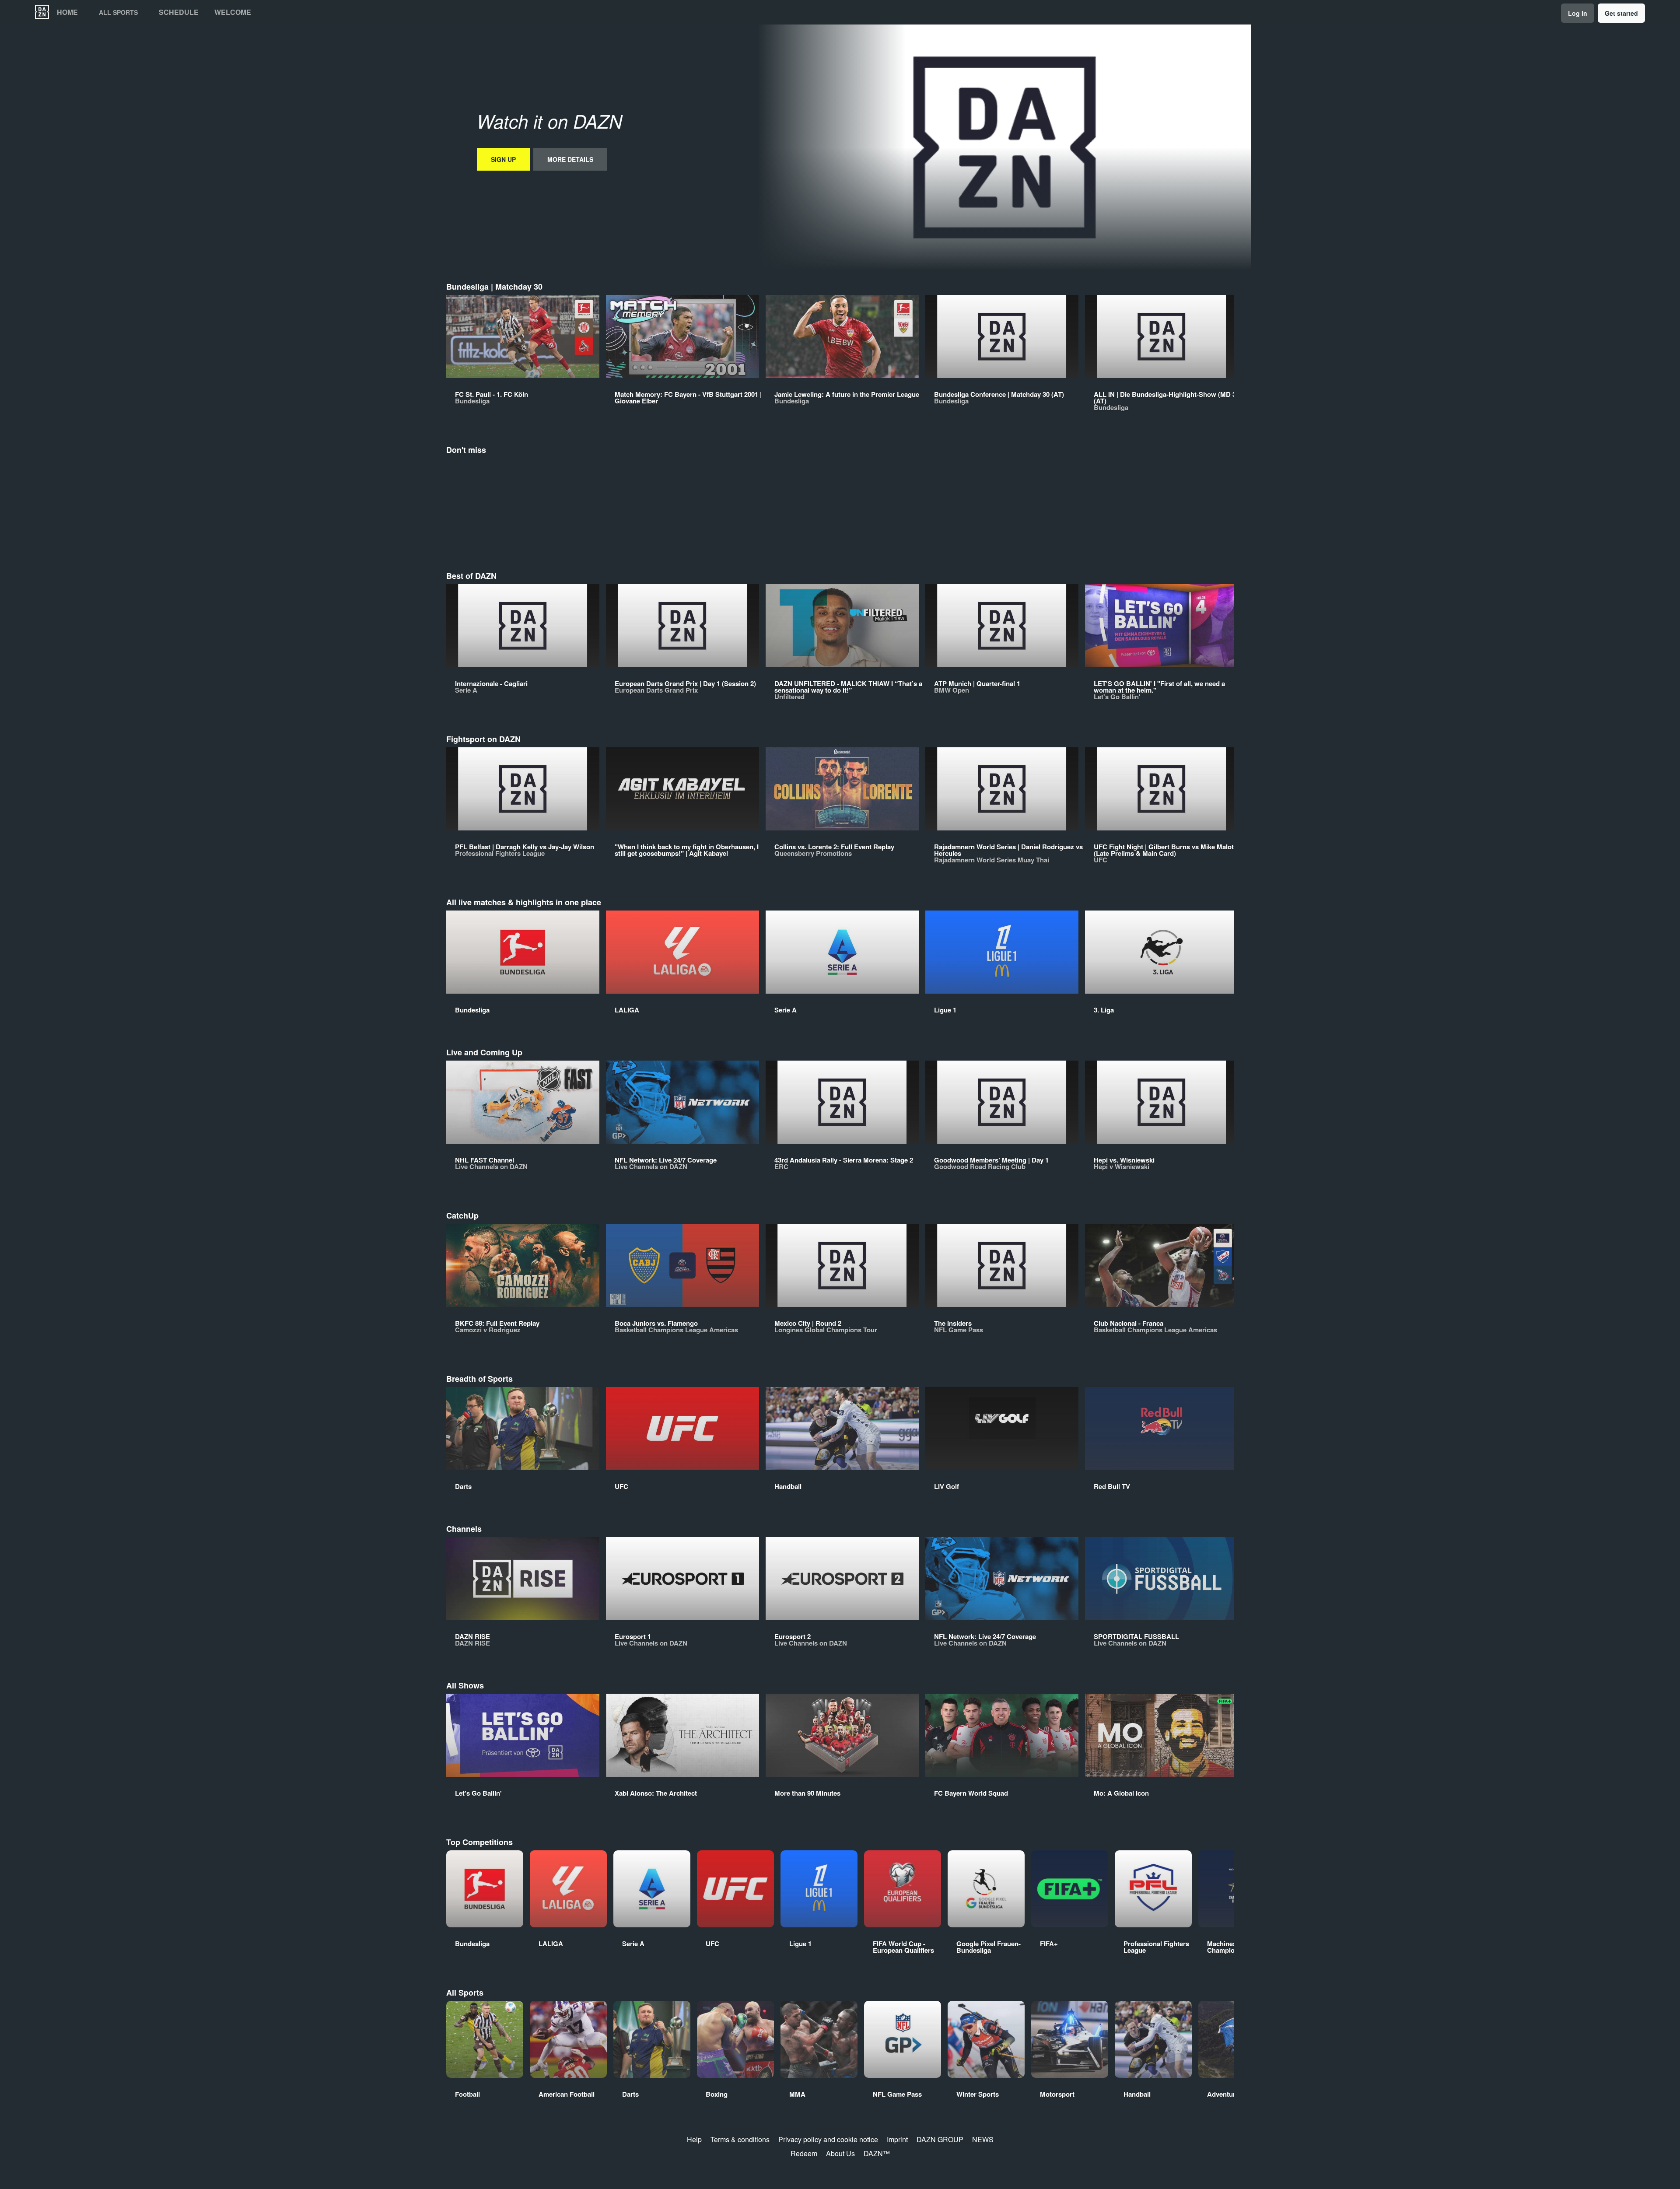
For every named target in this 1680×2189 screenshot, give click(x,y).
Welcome (233, 12)
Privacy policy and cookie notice (828, 2139)
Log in (1578, 13)
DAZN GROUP (940, 2139)
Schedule (179, 12)
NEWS (983, 2139)
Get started (1621, 13)
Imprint (897, 2139)
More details (570, 159)
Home (67, 12)
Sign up (503, 159)
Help (694, 2139)
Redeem (804, 2153)
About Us (840, 2153)
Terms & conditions (740, 2139)
